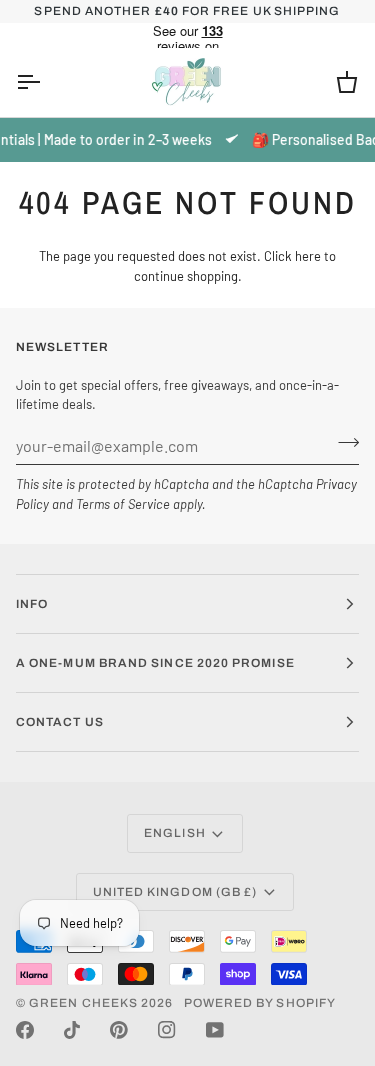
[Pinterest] (119, 1030)
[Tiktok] (72, 1030)
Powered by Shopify (260, 1003)
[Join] (342, 443)
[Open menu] (46, 82)
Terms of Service (123, 504)
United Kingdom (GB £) (175, 892)
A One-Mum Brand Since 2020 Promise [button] (155, 663)
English (175, 833)
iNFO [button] (32, 604)
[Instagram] (167, 1030)
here (308, 256)
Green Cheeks (85, 1003)
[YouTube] (215, 1030)
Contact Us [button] (60, 722)
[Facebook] (25, 1030)
